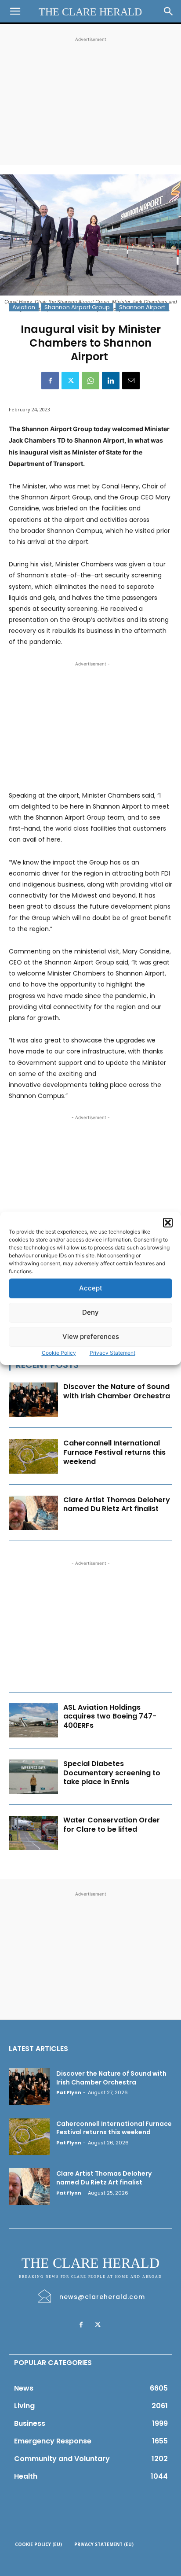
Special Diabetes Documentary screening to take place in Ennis (112, 1773)
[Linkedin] (111, 381)
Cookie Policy (59, 1353)
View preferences (91, 1336)
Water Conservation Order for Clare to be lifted (112, 1825)
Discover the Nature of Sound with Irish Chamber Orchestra (117, 1391)
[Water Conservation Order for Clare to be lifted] (33, 1833)
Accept (91, 1288)
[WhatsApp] (90, 381)
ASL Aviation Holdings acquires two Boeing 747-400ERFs (110, 1717)
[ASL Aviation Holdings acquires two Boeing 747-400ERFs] (33, 1720)
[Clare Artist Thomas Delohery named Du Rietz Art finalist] (33, 1513)
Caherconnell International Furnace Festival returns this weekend (114, 1452)
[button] (168, 1223)
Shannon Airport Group (77, 307)
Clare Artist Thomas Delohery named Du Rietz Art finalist (117, 1504)
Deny (90, 1312)
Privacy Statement (112, 1353)
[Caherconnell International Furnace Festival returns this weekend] (33, 1456)
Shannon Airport (142, 307)
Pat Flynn (69, 2092)
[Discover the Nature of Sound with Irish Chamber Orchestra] (33, 1400)
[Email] (131, 381)
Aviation (24, 307)
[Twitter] (70, 381)
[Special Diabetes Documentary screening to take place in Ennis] (33, 1777)
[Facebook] (50, 381)
